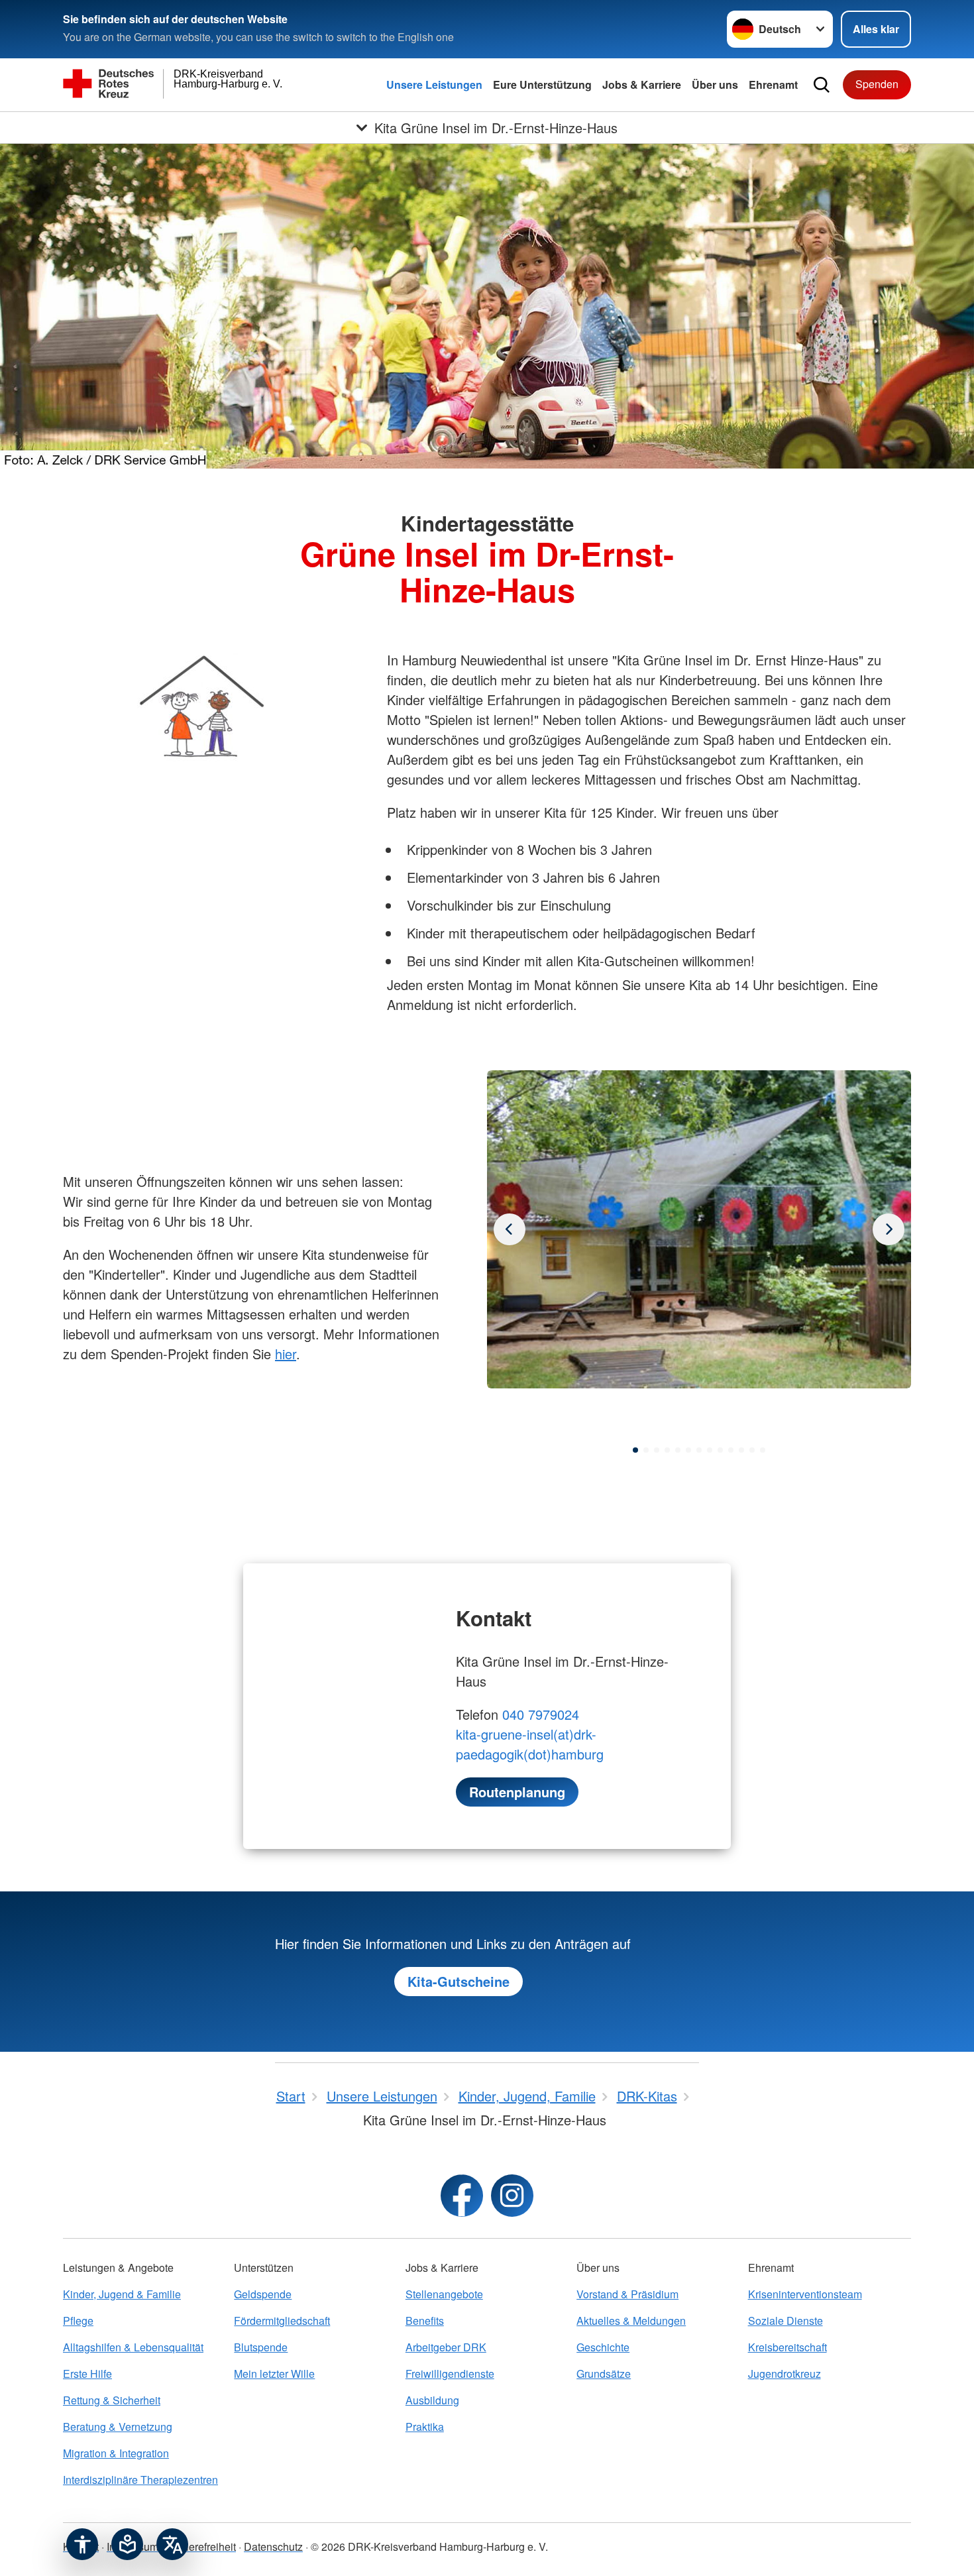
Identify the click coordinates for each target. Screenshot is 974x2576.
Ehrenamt (773, 84)
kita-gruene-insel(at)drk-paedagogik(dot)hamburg (530, 1744)
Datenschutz (273, 2547)
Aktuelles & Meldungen (631, 2321)
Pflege (78, 2321)
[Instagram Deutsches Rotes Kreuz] (512, 2196)
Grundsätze (604, 2374)
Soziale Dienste (785, 2321)
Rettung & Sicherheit (112, 2400)
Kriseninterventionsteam (805, 2294)
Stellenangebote (444, 2294)
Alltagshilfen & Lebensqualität (133, 2347)
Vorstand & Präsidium (627, 2294)
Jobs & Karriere (642, 84)
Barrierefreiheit (201, 2547)
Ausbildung (432, 2400)
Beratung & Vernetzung (118, 2427)
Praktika (425, 2427)
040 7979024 (541, 1714)
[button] (635, 1450)
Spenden (877, 84)
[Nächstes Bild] (510, 1229)
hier (286, 1354)
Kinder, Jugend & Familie (122, 2294)
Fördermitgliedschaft (282, 2321)
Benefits (425, 2321)
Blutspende (261, 2347)
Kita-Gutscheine (459, 1981)
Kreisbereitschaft (787, 2347)
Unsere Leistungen (434, 84)
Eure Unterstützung (542, 84)
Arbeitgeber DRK (446, 2347)
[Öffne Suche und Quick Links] (822, 85)
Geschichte (603, 2347)
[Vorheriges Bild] (889, 1229)
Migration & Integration (116, 2453)
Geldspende (263, 2294)
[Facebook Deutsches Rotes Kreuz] (462, 2196)
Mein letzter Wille (274, 2374)
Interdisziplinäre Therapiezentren (140, 2480)
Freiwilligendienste (450, 2374)
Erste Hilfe (87, 2374)
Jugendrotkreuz (785, 2374)
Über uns (715, 84)
